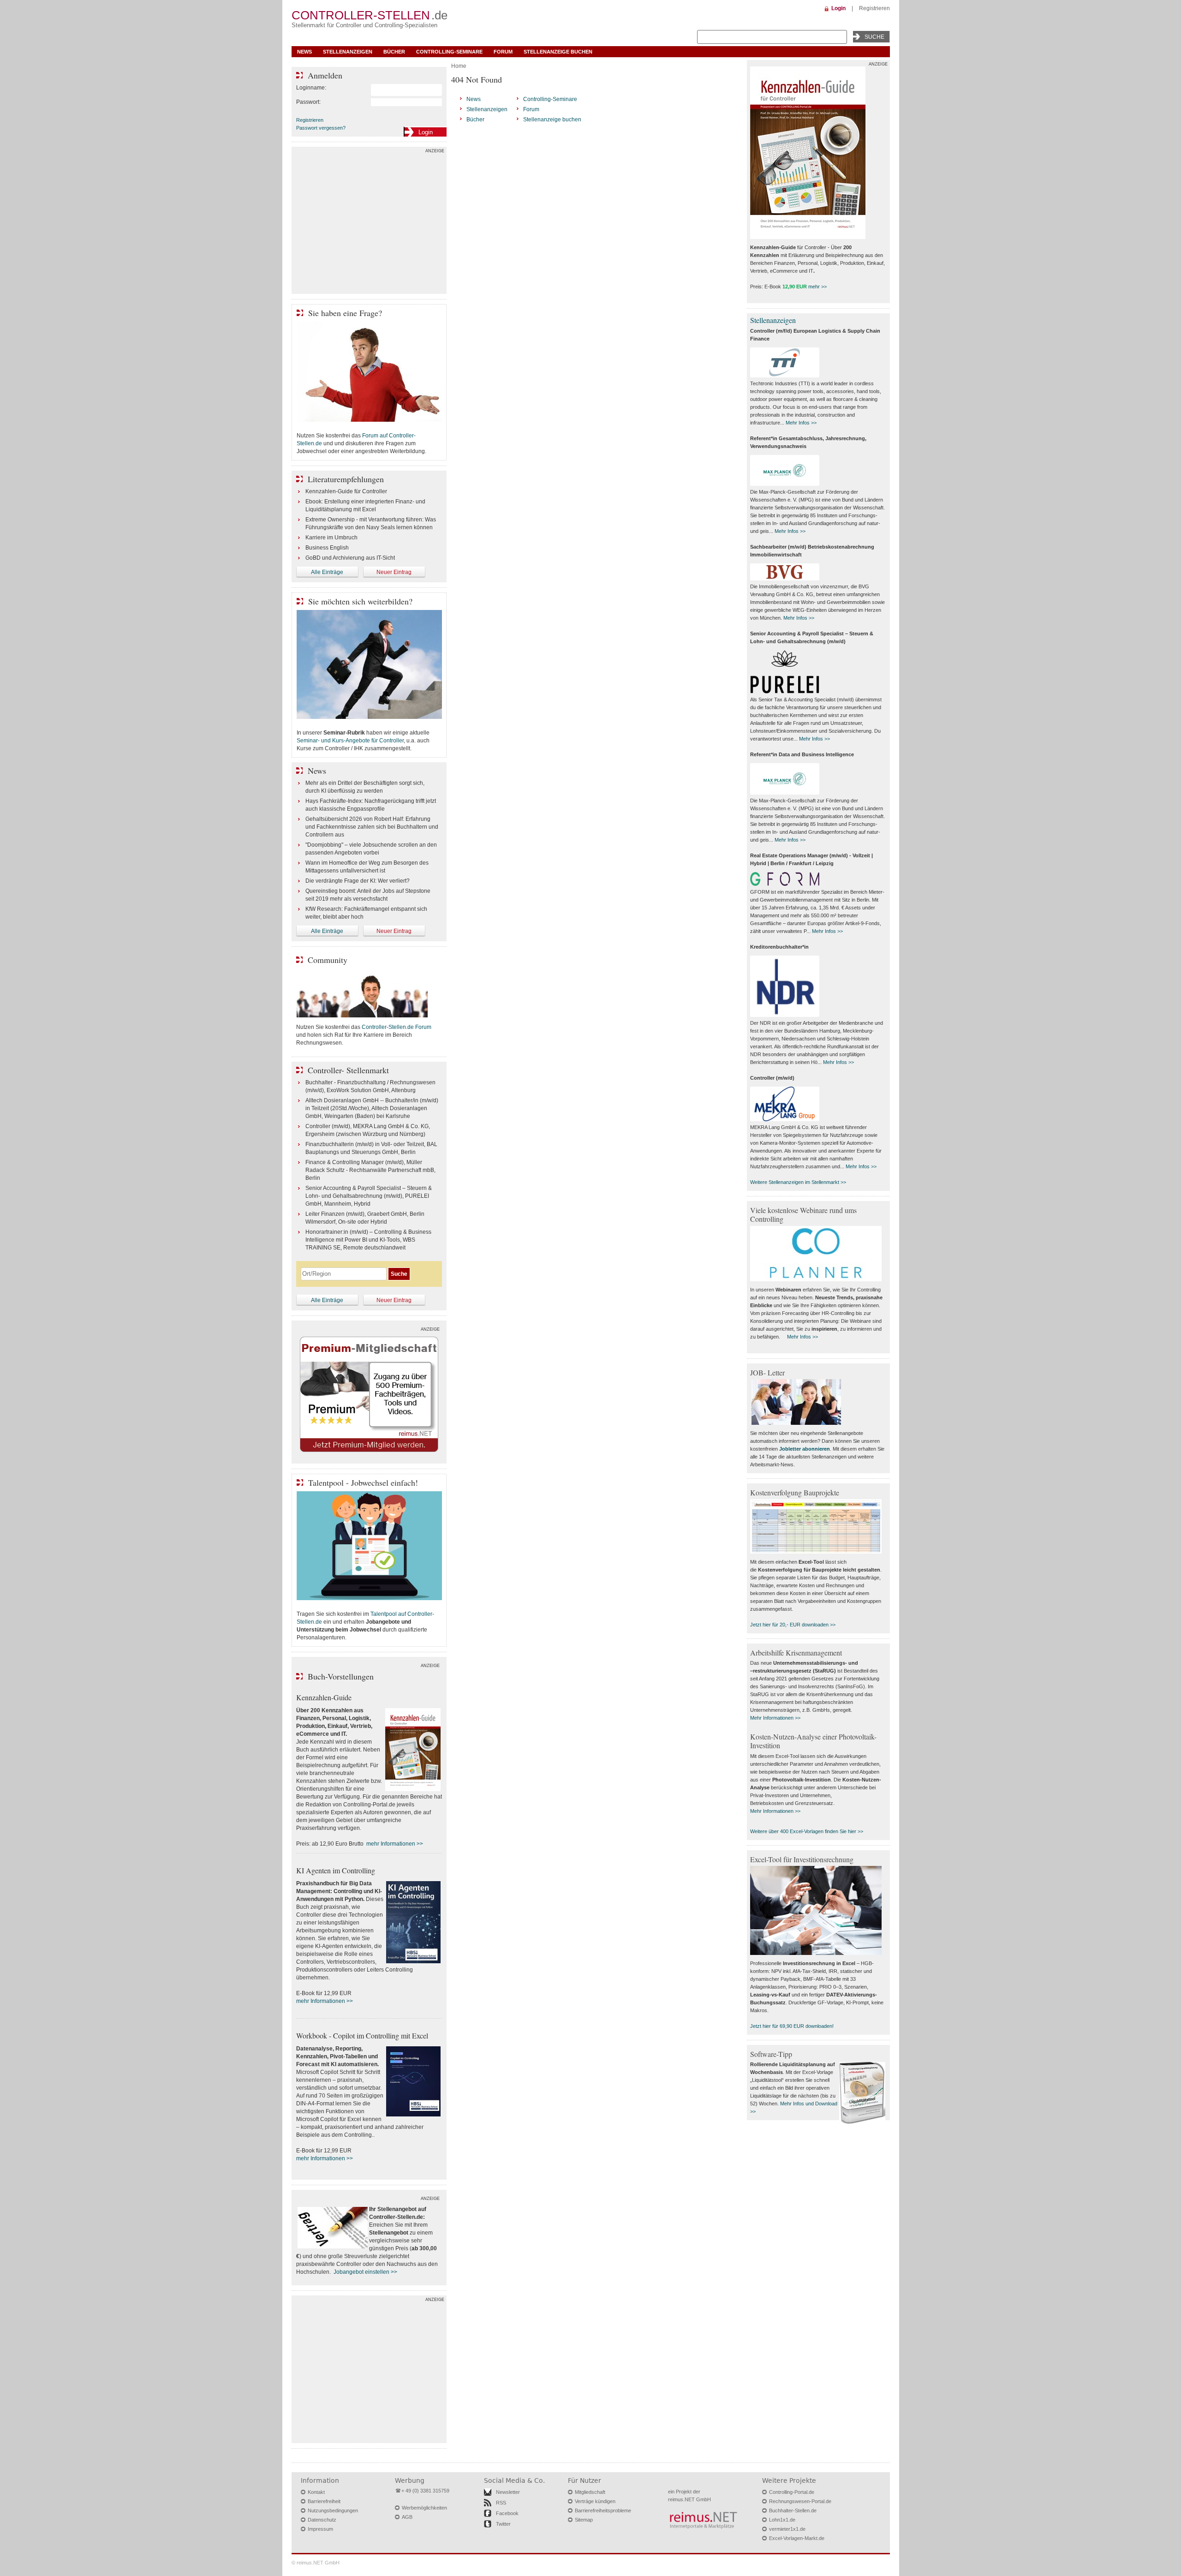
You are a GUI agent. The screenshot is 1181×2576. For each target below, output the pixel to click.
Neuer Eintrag (394, 572)
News (304, 52)
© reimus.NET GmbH (316, 2563)
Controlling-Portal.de (792, 2492)
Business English (327, 548)
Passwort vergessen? (321, 128)
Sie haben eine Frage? (345, 313)
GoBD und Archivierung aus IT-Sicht (350, 558)
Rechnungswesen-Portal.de (800, 2501)
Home (459, 66)
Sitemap (584, 2520)
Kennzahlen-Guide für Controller (346, 491)
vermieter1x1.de (787, 2529)
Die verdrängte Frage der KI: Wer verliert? (358, 881)
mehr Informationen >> (395, 1844)
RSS (501, 2503)
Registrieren (874, 8)
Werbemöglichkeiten (424, 2508)
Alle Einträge (327, 572)
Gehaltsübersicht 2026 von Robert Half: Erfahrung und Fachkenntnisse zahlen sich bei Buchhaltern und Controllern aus (372, 827)
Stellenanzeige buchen (558, 52)
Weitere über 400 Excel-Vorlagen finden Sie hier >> (807, 1831)
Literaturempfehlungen (346, 479)
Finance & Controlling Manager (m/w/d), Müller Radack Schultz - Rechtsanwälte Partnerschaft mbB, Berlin (370, 1170)
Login (838, 8)
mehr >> (817, 287)
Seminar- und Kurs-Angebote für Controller (350, 741)
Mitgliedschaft (590, 2492)
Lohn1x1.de (782, 2520)
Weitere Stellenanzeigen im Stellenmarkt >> (798, 1182)
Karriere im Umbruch (331, 538)
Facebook (507, 2513)
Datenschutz (322, 2520)
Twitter (503, 2524)
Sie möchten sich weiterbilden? (360, 601)
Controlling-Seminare (449, 52)
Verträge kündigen (595, 2501)
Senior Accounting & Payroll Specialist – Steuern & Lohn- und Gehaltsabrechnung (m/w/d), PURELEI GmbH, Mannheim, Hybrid (369, 1196)
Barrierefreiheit (324, 2501)
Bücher (394, 52)
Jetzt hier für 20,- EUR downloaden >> (793, 1625)
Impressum (320, 2529)
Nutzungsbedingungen (333, 2510)
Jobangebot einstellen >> (365, 2272)
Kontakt (316, 2492)
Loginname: (311, 88)
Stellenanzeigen (348, 52)
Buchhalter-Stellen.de (793, 2510)
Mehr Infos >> (801, 423)
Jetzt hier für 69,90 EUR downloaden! (792, 2026)
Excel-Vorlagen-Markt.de (797, 2538)
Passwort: (308, 102)
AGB (407, 2517)
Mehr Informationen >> (775, 1718)
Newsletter (508, 2492)
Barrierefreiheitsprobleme (603, 2510)
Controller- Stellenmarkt (348, 1070)
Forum (503, 52)
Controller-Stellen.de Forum (397, 1027)
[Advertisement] (369, 222)
